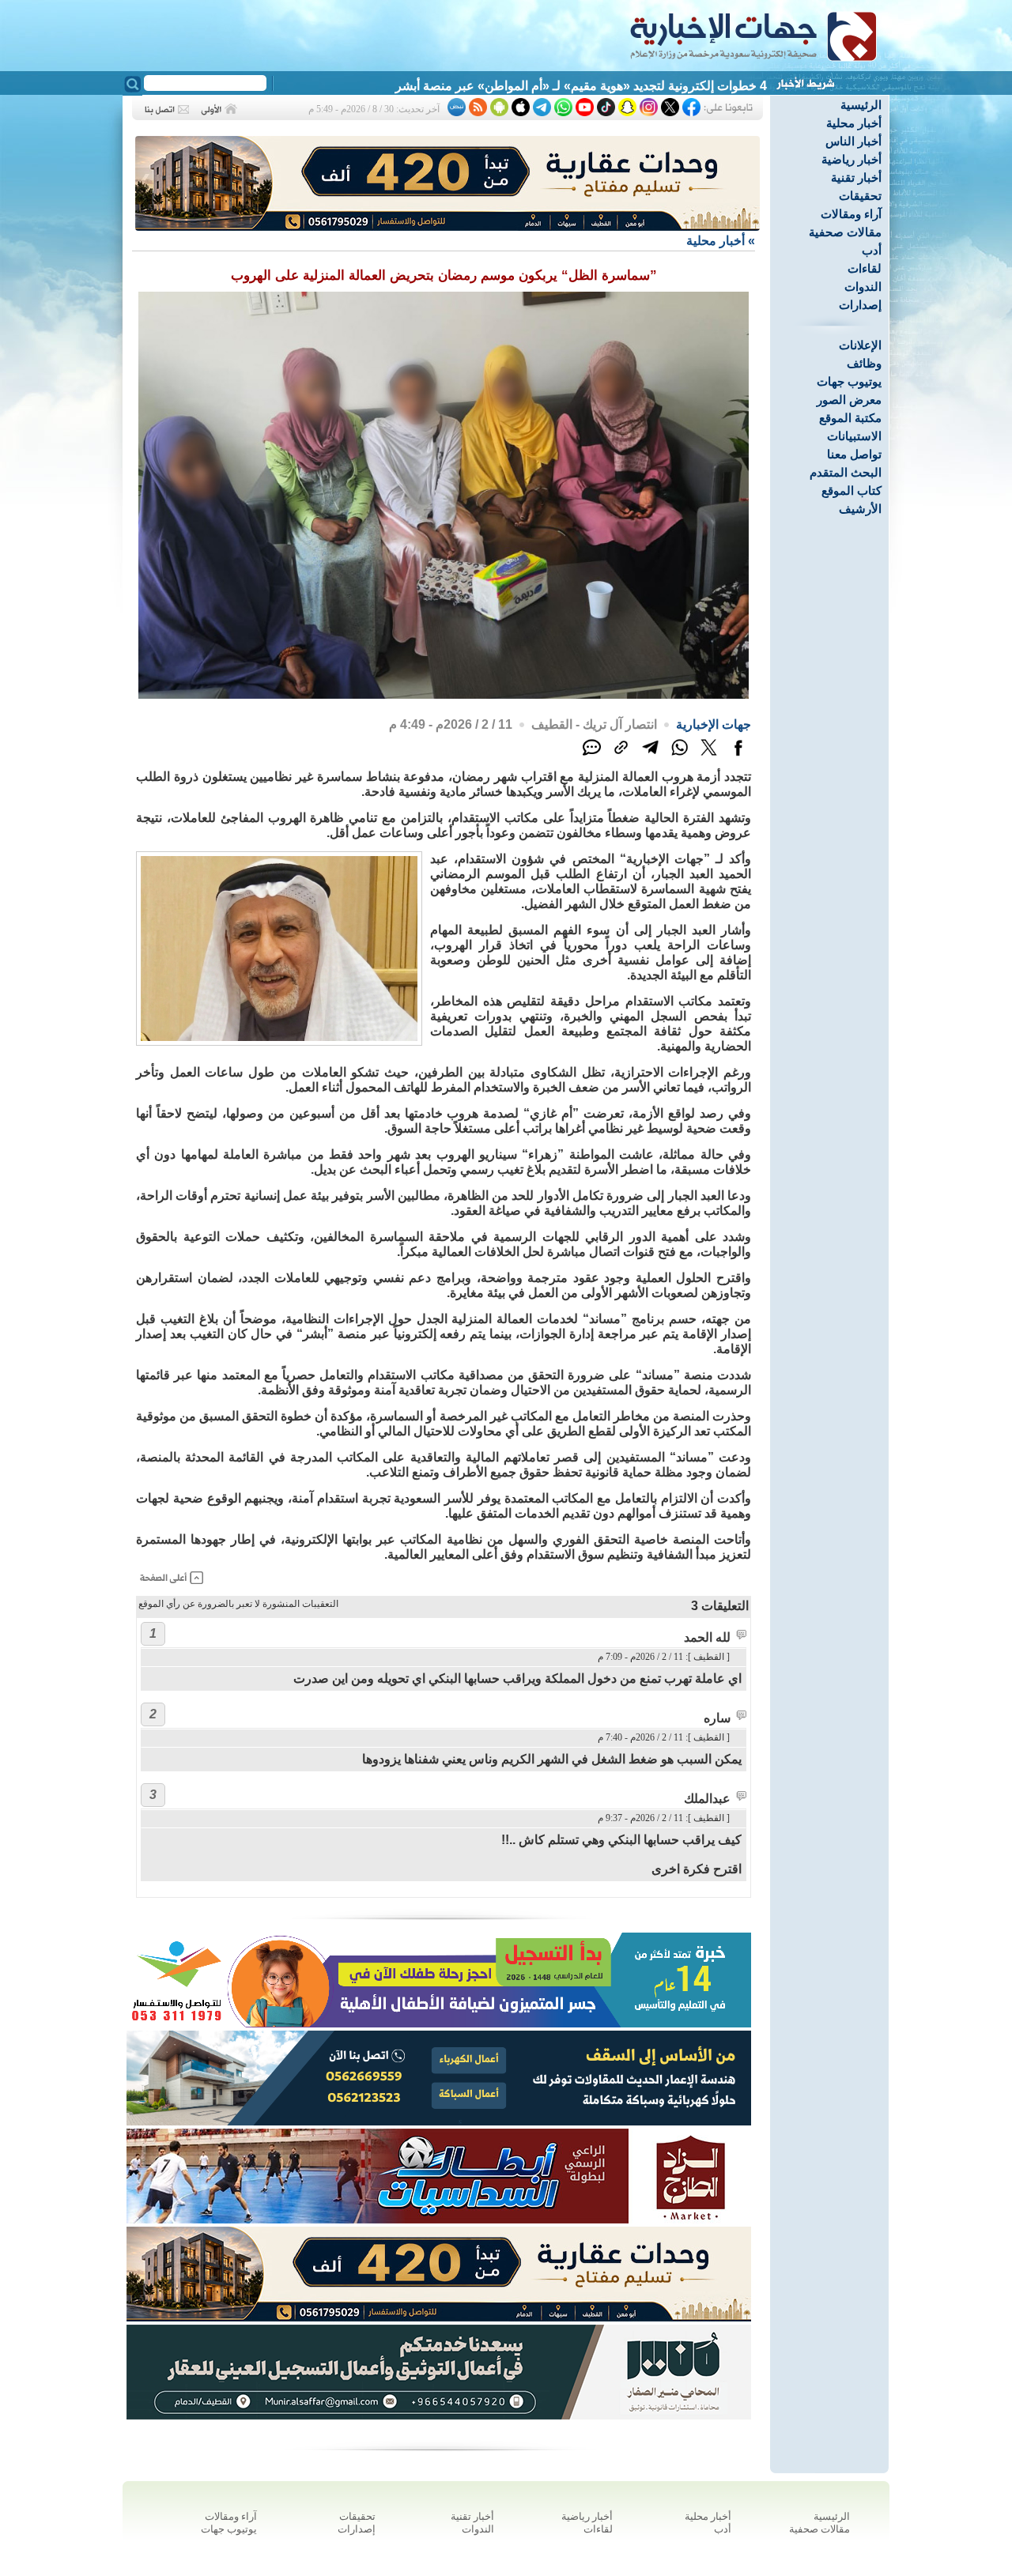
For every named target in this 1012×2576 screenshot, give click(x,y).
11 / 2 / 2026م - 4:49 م (451, 724)
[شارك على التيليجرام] (650, 756)
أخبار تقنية (856, 177)
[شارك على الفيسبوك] (738, 756)
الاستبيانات (854, 436)
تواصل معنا (854, 454)
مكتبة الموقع (850, 418)
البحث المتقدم (846, 472)
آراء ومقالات (851, 214)
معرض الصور (849, 400)
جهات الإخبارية (714, 724)
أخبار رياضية (852, 159)
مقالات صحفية (845, 232)
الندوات (863, 287)
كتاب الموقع (852, 490)
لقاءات (865, 268)
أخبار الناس (853, 141)
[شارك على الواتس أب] (680, 756)
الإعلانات (860, 345)
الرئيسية (861, 105)
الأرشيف (860, 509)
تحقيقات (860, 196)
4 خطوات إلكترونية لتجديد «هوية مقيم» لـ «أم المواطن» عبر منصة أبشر (581, 86)
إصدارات (860, 305)
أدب (872, 250)
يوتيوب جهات (849, 381)
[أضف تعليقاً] (592, 756)
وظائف (864, 363)
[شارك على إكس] (709, 756)
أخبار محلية (854, 123)
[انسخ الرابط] (621, 756)
